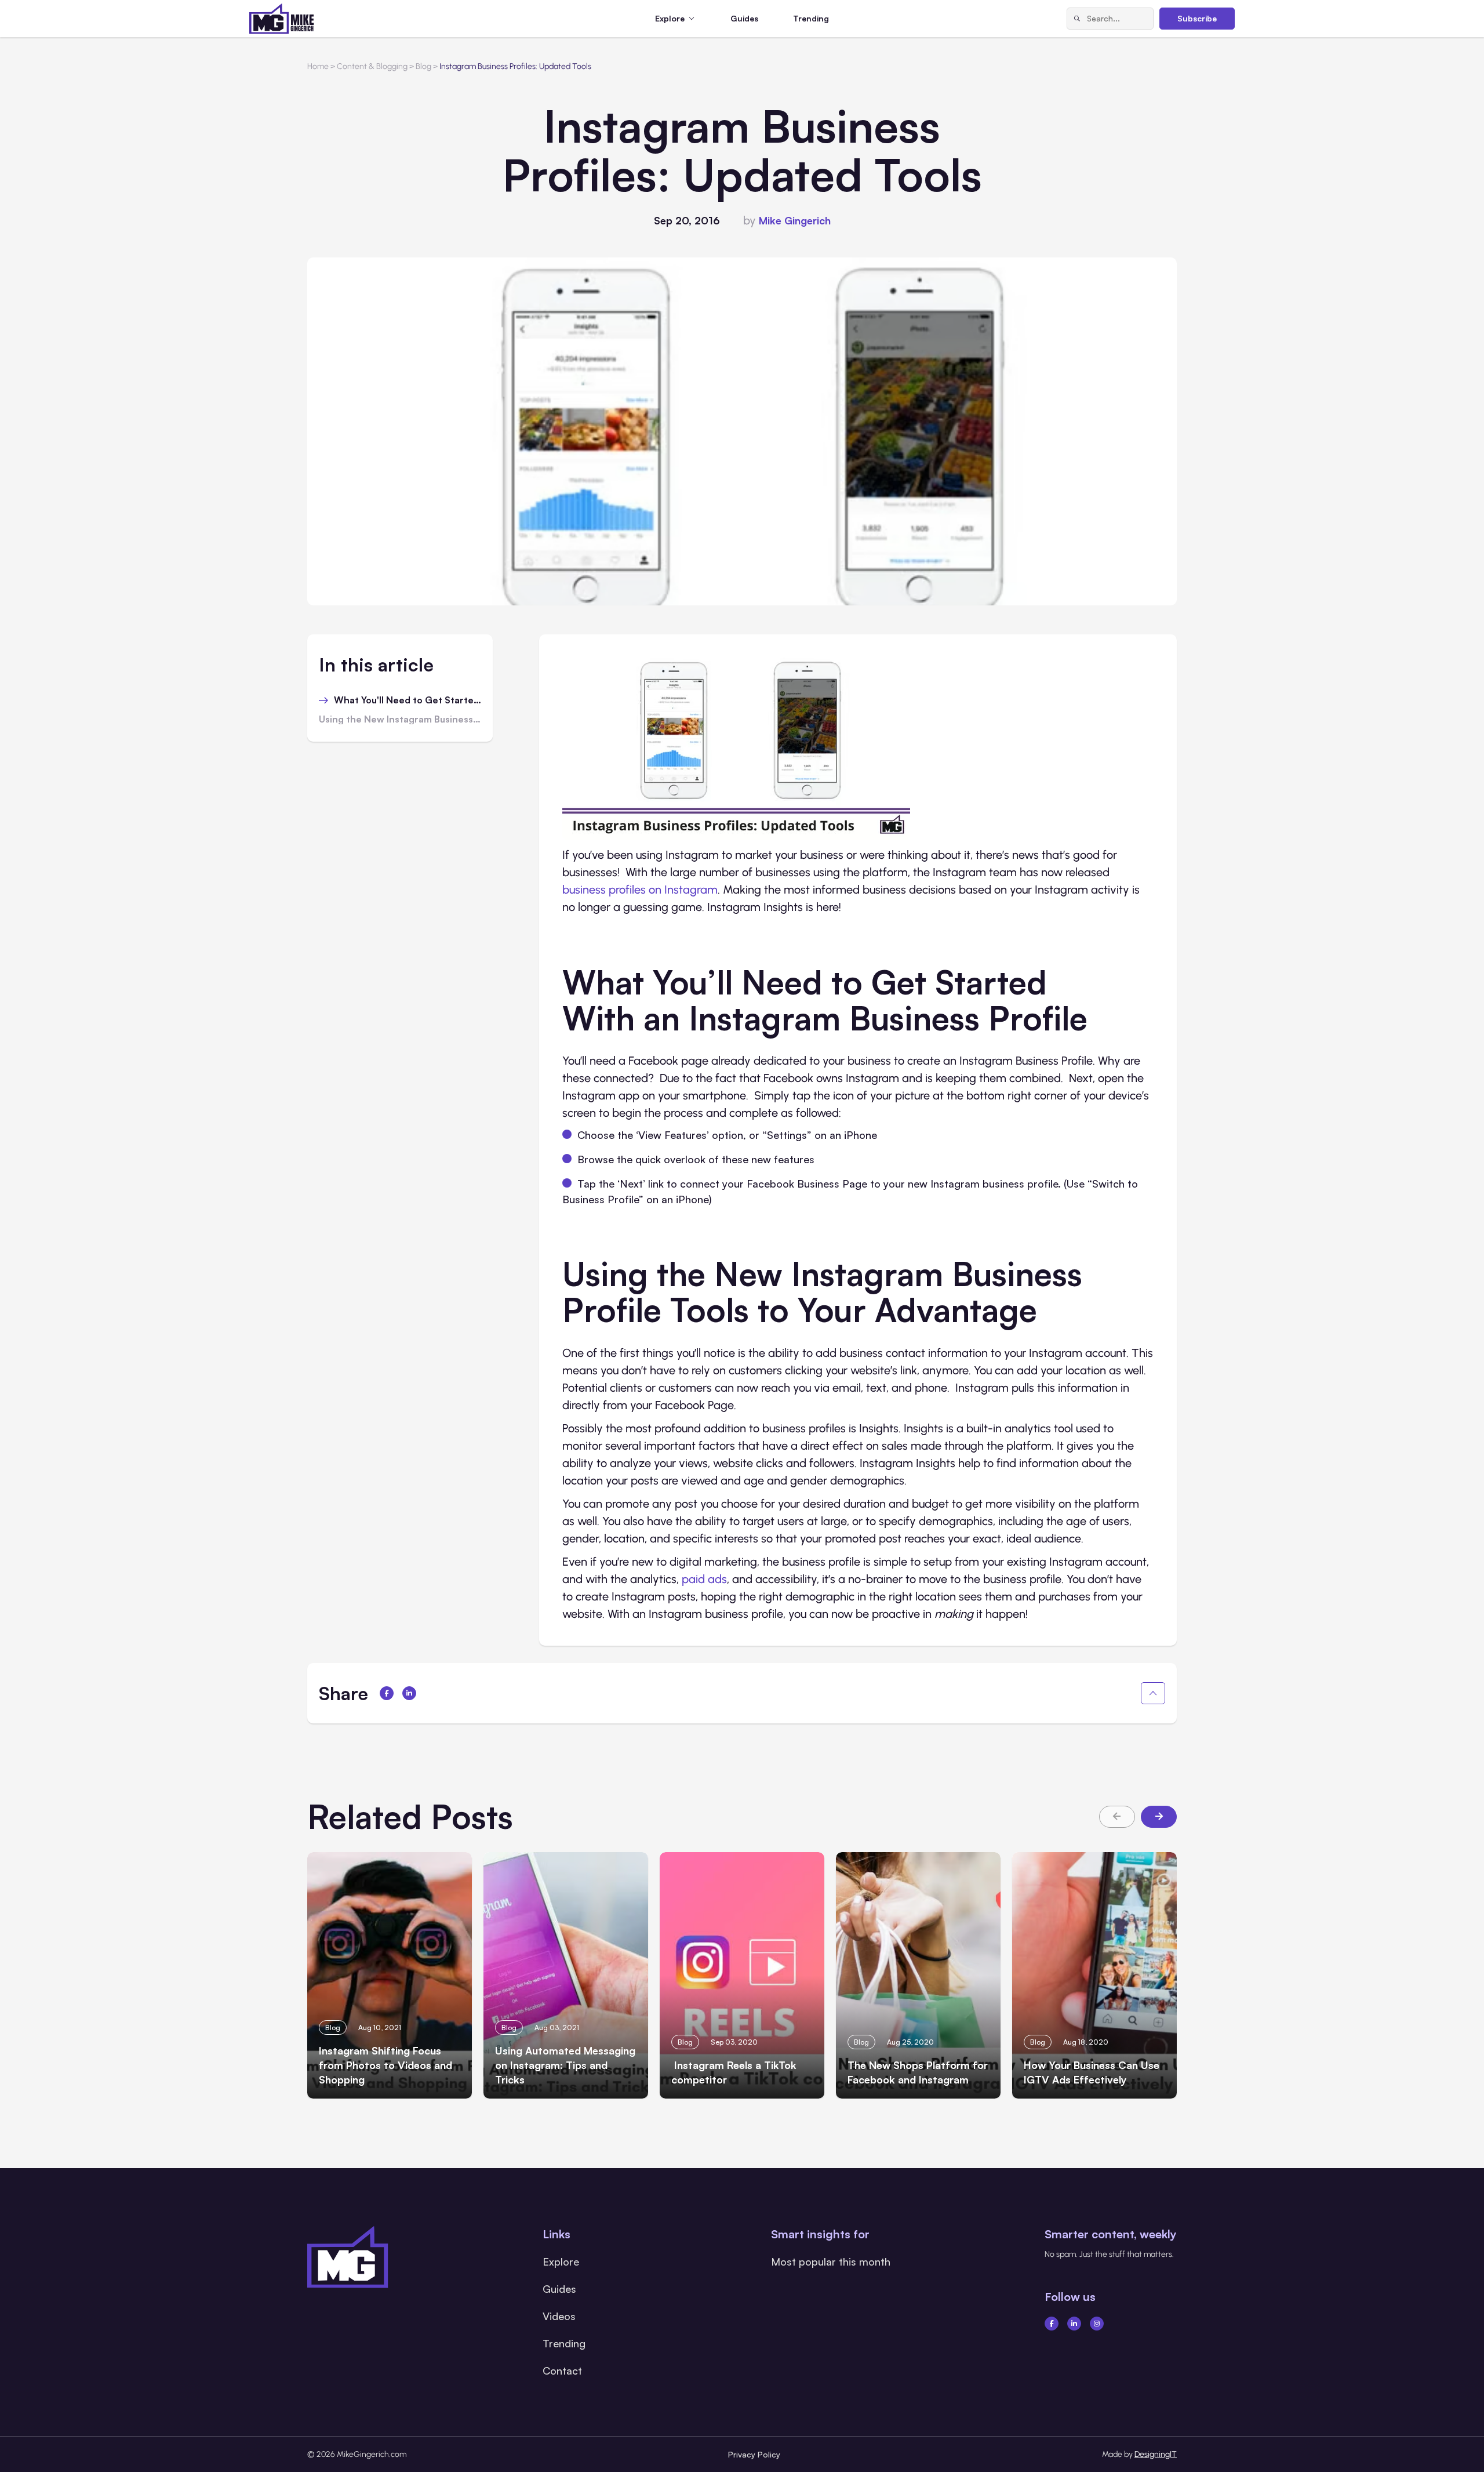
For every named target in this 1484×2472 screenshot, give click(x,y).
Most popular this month (831, 2262)
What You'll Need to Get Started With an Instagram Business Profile (408, 700)
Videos (559, 2316)
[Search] (1077, 19)
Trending (811, 18)
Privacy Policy (754, 2454)
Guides (744, 18)
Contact (562, 2371)
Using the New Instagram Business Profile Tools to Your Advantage (400, 720)
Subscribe (1197, 18)
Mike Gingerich (795, 220)
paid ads (704, 1579)
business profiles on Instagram (640, 890)
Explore (561, 2262)
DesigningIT (1156, 2454)
